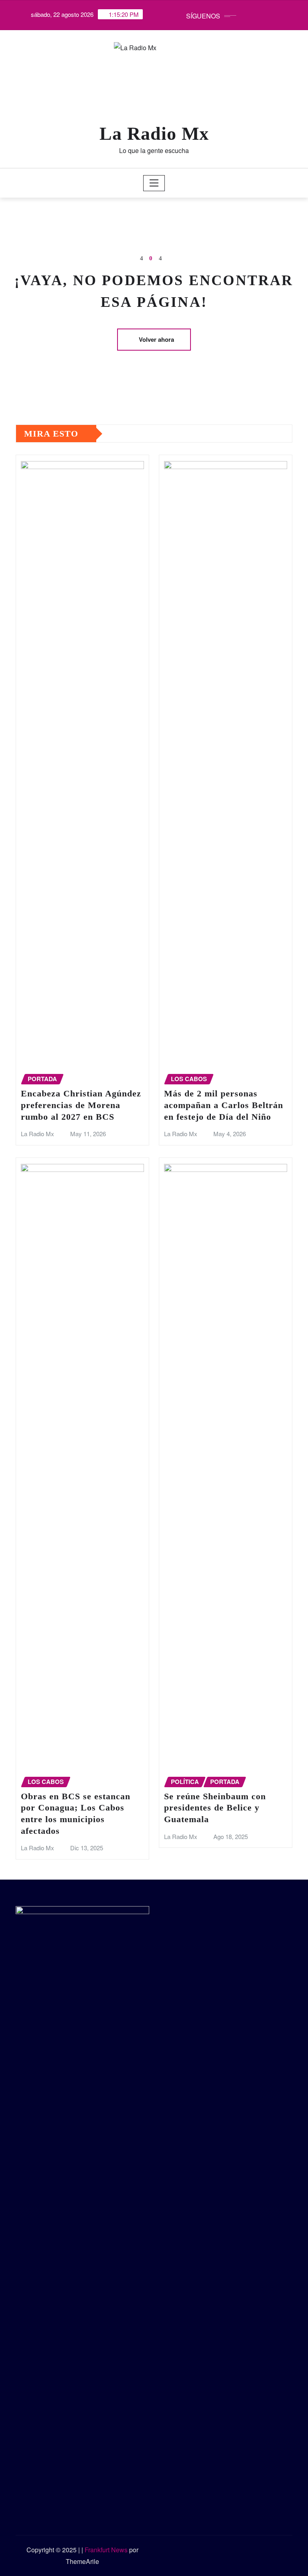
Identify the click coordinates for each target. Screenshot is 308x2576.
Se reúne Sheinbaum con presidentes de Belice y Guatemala (215, 1808)
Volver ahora (156, 339)
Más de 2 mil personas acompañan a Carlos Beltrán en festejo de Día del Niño (224, 1105)
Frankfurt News (106, 2550)
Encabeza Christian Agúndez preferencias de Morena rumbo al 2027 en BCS (81, 1105)
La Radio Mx (154, 134)
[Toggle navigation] (154, 183)
